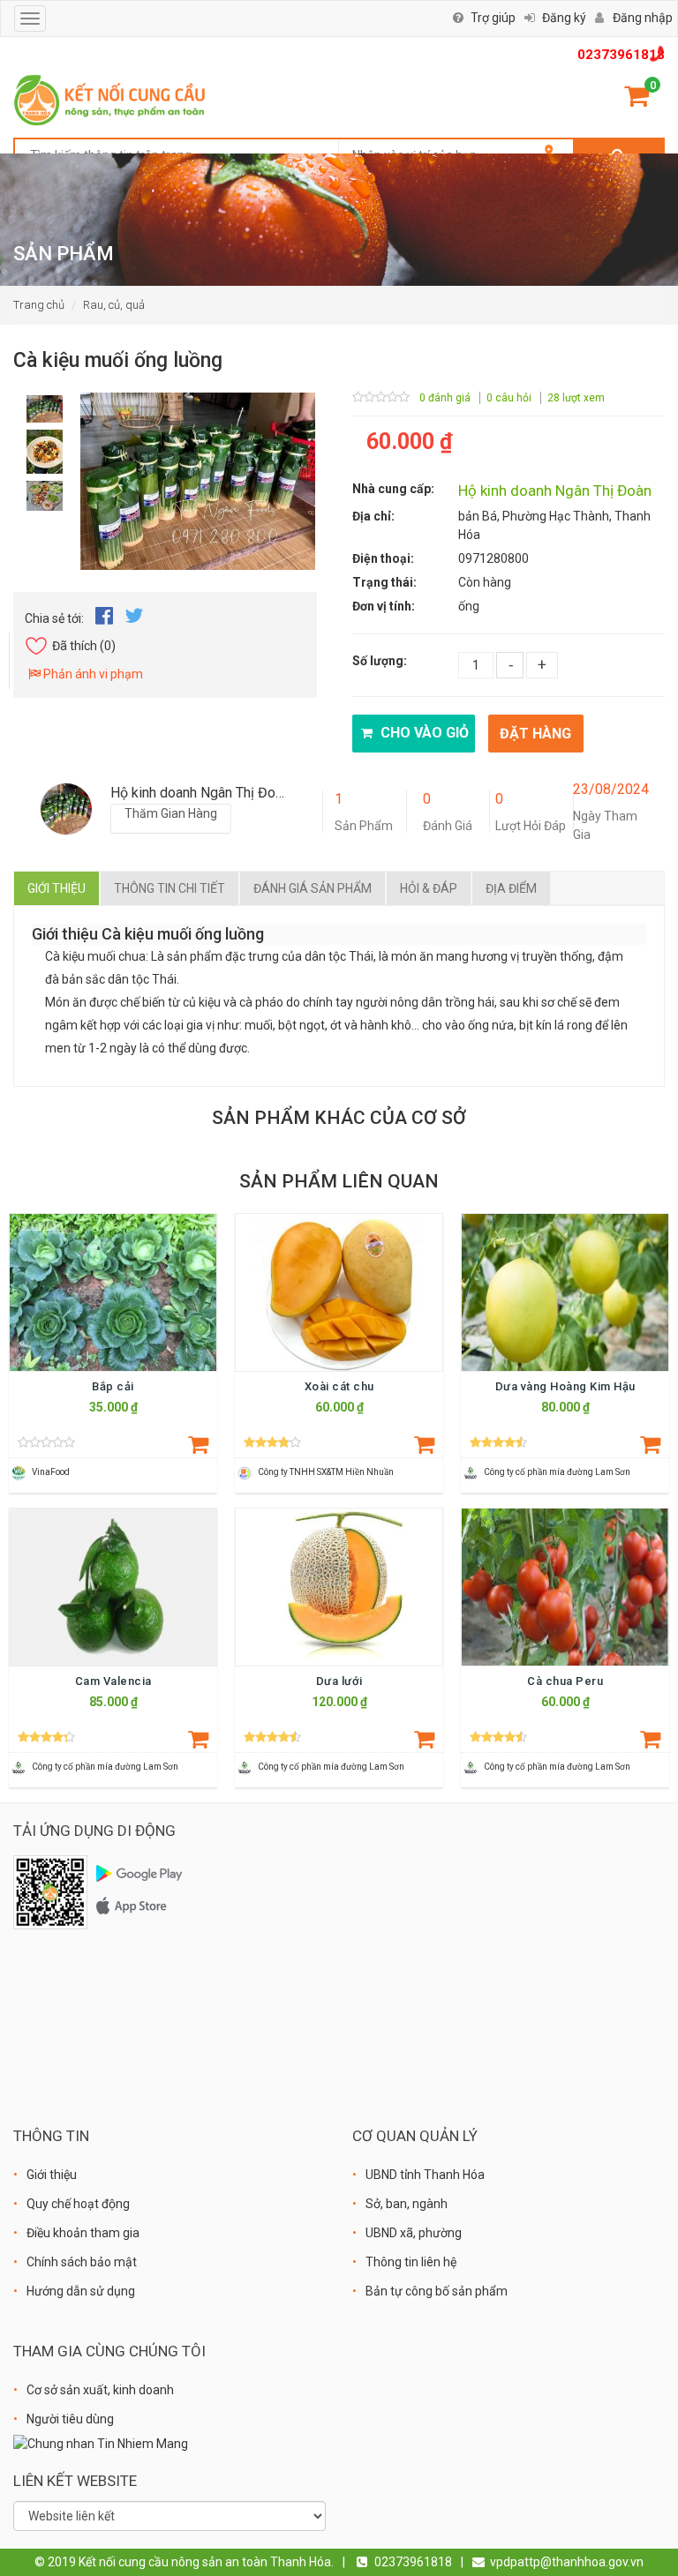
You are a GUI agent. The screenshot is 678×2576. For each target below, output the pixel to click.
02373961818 (621, 55)
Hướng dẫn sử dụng (81, 2291)
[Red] (45, 404)
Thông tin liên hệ (411, 2262)
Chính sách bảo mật (82, 2262)
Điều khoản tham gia (83, 2233)
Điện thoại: (383, 558)
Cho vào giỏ (423, 733)
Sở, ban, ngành (407, 2204)
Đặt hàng (535, 734)
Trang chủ (39, 305)
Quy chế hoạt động (78, 2204)
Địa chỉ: (373, 516)
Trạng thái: (384, 582)
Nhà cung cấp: (393, 489)
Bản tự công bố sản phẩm (437, 2291)
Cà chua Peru (565, 1681)
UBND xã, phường (414, 2233)
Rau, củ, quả (114, 305)
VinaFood (51, 1472)
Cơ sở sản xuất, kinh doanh (100, 2390)
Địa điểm (511, 888)
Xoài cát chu (339, 1386)
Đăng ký (564, 18)
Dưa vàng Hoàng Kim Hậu (565, 1386)
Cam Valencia (113, 1681)
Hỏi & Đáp (429, 888)
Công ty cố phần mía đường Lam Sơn (557, 1472)
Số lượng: (380, 661)
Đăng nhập (643, 18)
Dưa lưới (339, 1681)
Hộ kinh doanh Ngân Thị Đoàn (555, 490)
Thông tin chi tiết (169, 888)
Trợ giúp (493, 18)
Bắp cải (113, 1386)
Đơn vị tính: (384, 606)
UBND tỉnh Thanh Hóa (425, 2175)
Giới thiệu (56, 888)
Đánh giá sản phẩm (313, 888)
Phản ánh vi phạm (92, 674)
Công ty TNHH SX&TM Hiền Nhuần (326, 1472)
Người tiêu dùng (70, 2419)
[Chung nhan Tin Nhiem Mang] (101, 2443)
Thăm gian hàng (171, 813)
